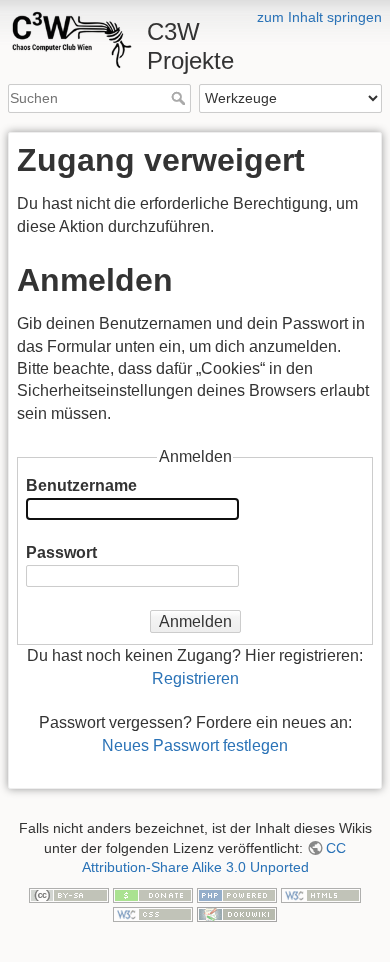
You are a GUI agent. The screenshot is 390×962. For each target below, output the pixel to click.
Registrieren (195, 678)
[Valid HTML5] (321, 894)
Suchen (180, 98)
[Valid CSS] (153, 913)
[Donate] (153, 894)
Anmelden (195, 621)
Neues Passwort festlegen (195, 745)
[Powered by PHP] (237, 894)
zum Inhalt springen (319, 17)
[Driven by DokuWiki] (237, 913)
